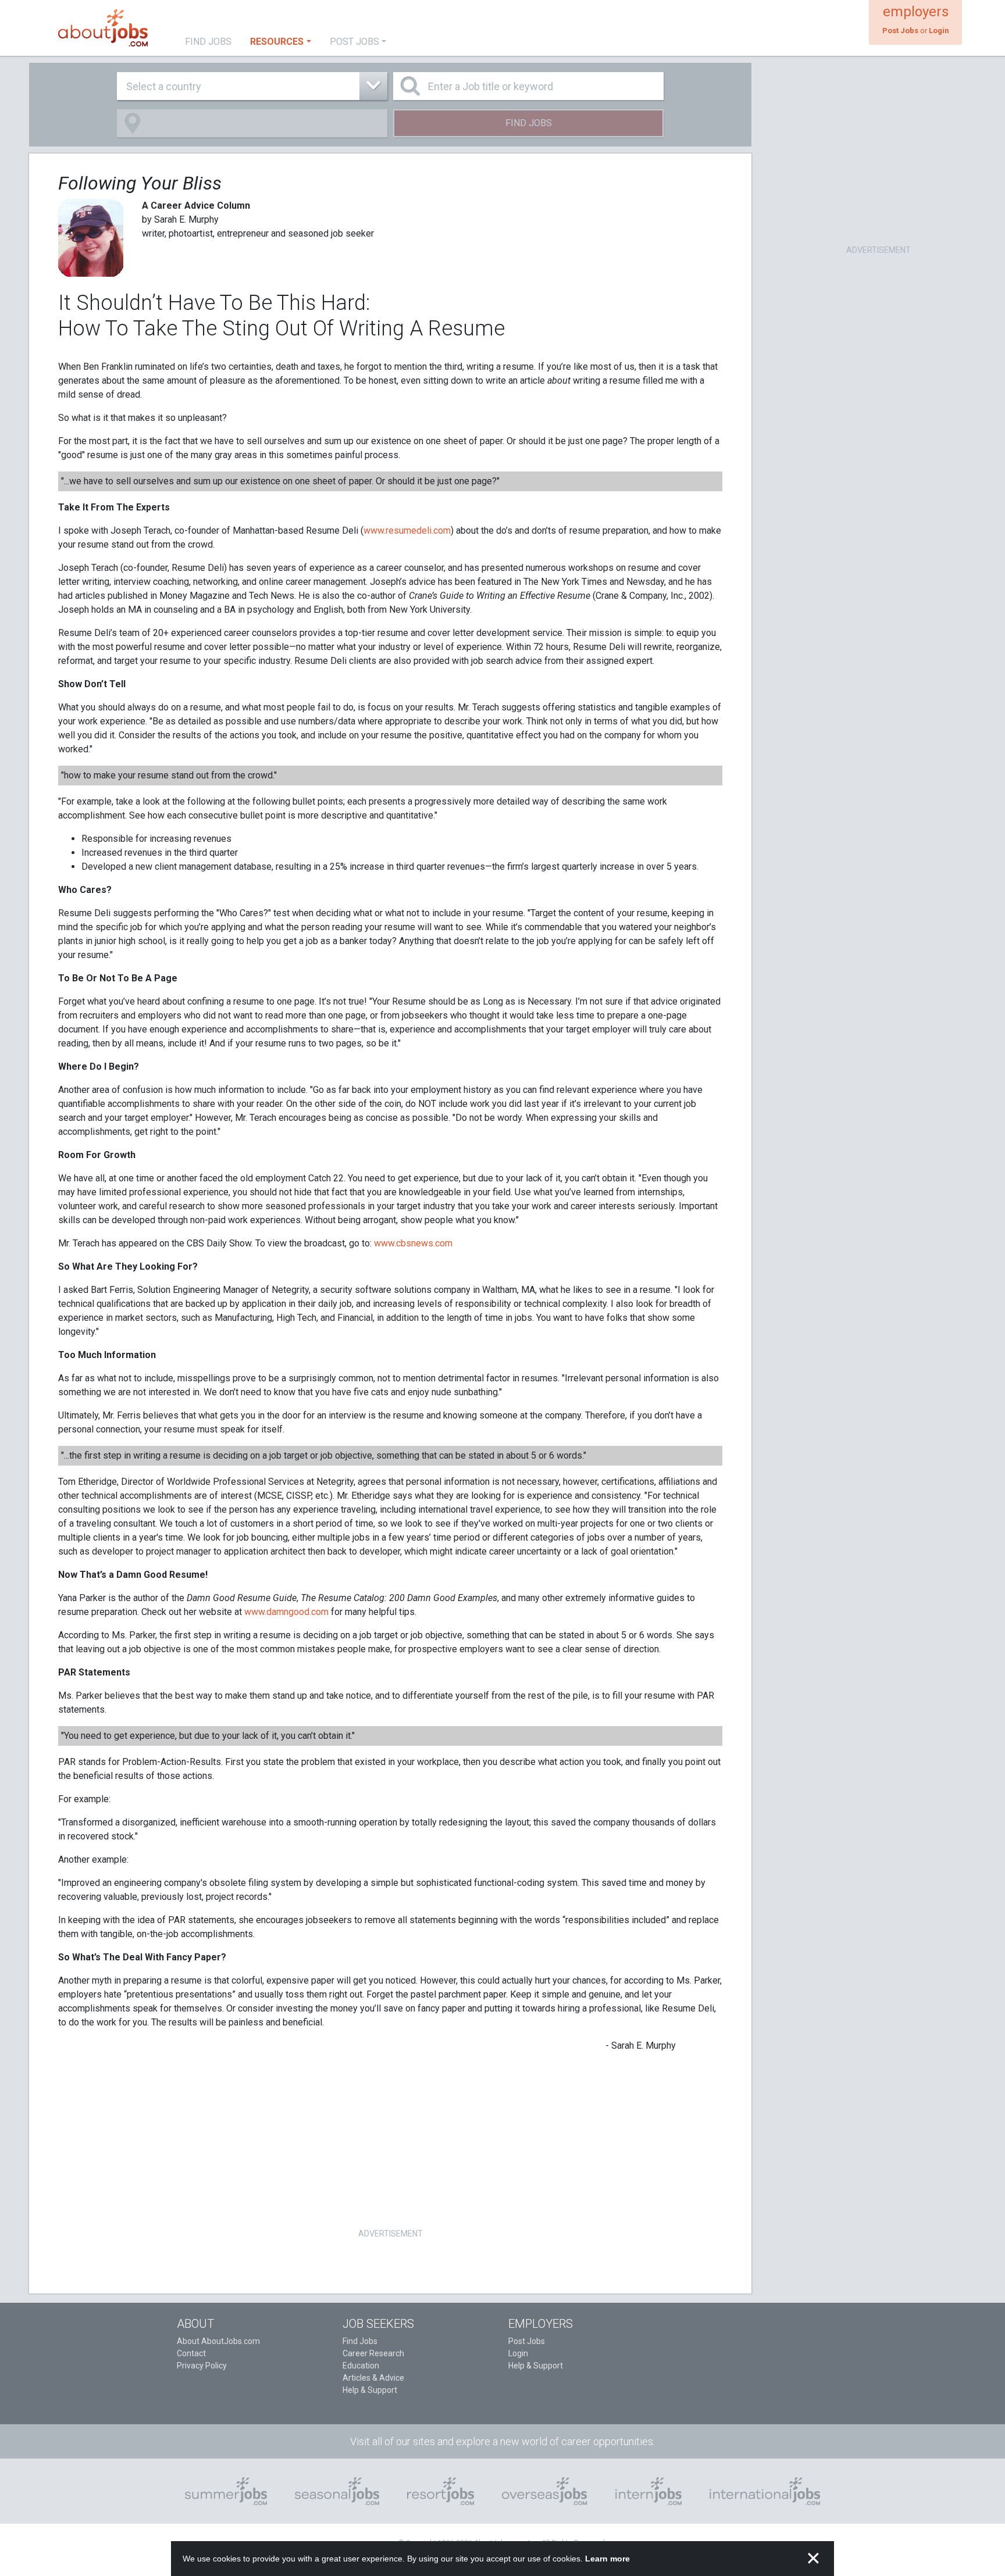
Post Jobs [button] (354, 42)
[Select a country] (252, 86)
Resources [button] (277, 42)
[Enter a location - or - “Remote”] (252, 123)
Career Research (373, 2353)
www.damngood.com (286, 1612)
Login (518, 2353)
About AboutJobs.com (218, 2341)
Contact (191, 2353)
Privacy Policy (202, 2366)
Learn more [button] (607, 2559)
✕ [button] (813, 2559)
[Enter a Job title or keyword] (528, 86)
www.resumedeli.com (407, 530)
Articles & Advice (373, 2378)
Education (361, 2366)
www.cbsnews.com (413, 1243)
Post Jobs (527, 2341)
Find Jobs (529, 123)
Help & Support (370, 2390)
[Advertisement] (390, 2144)
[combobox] (252, 86)
